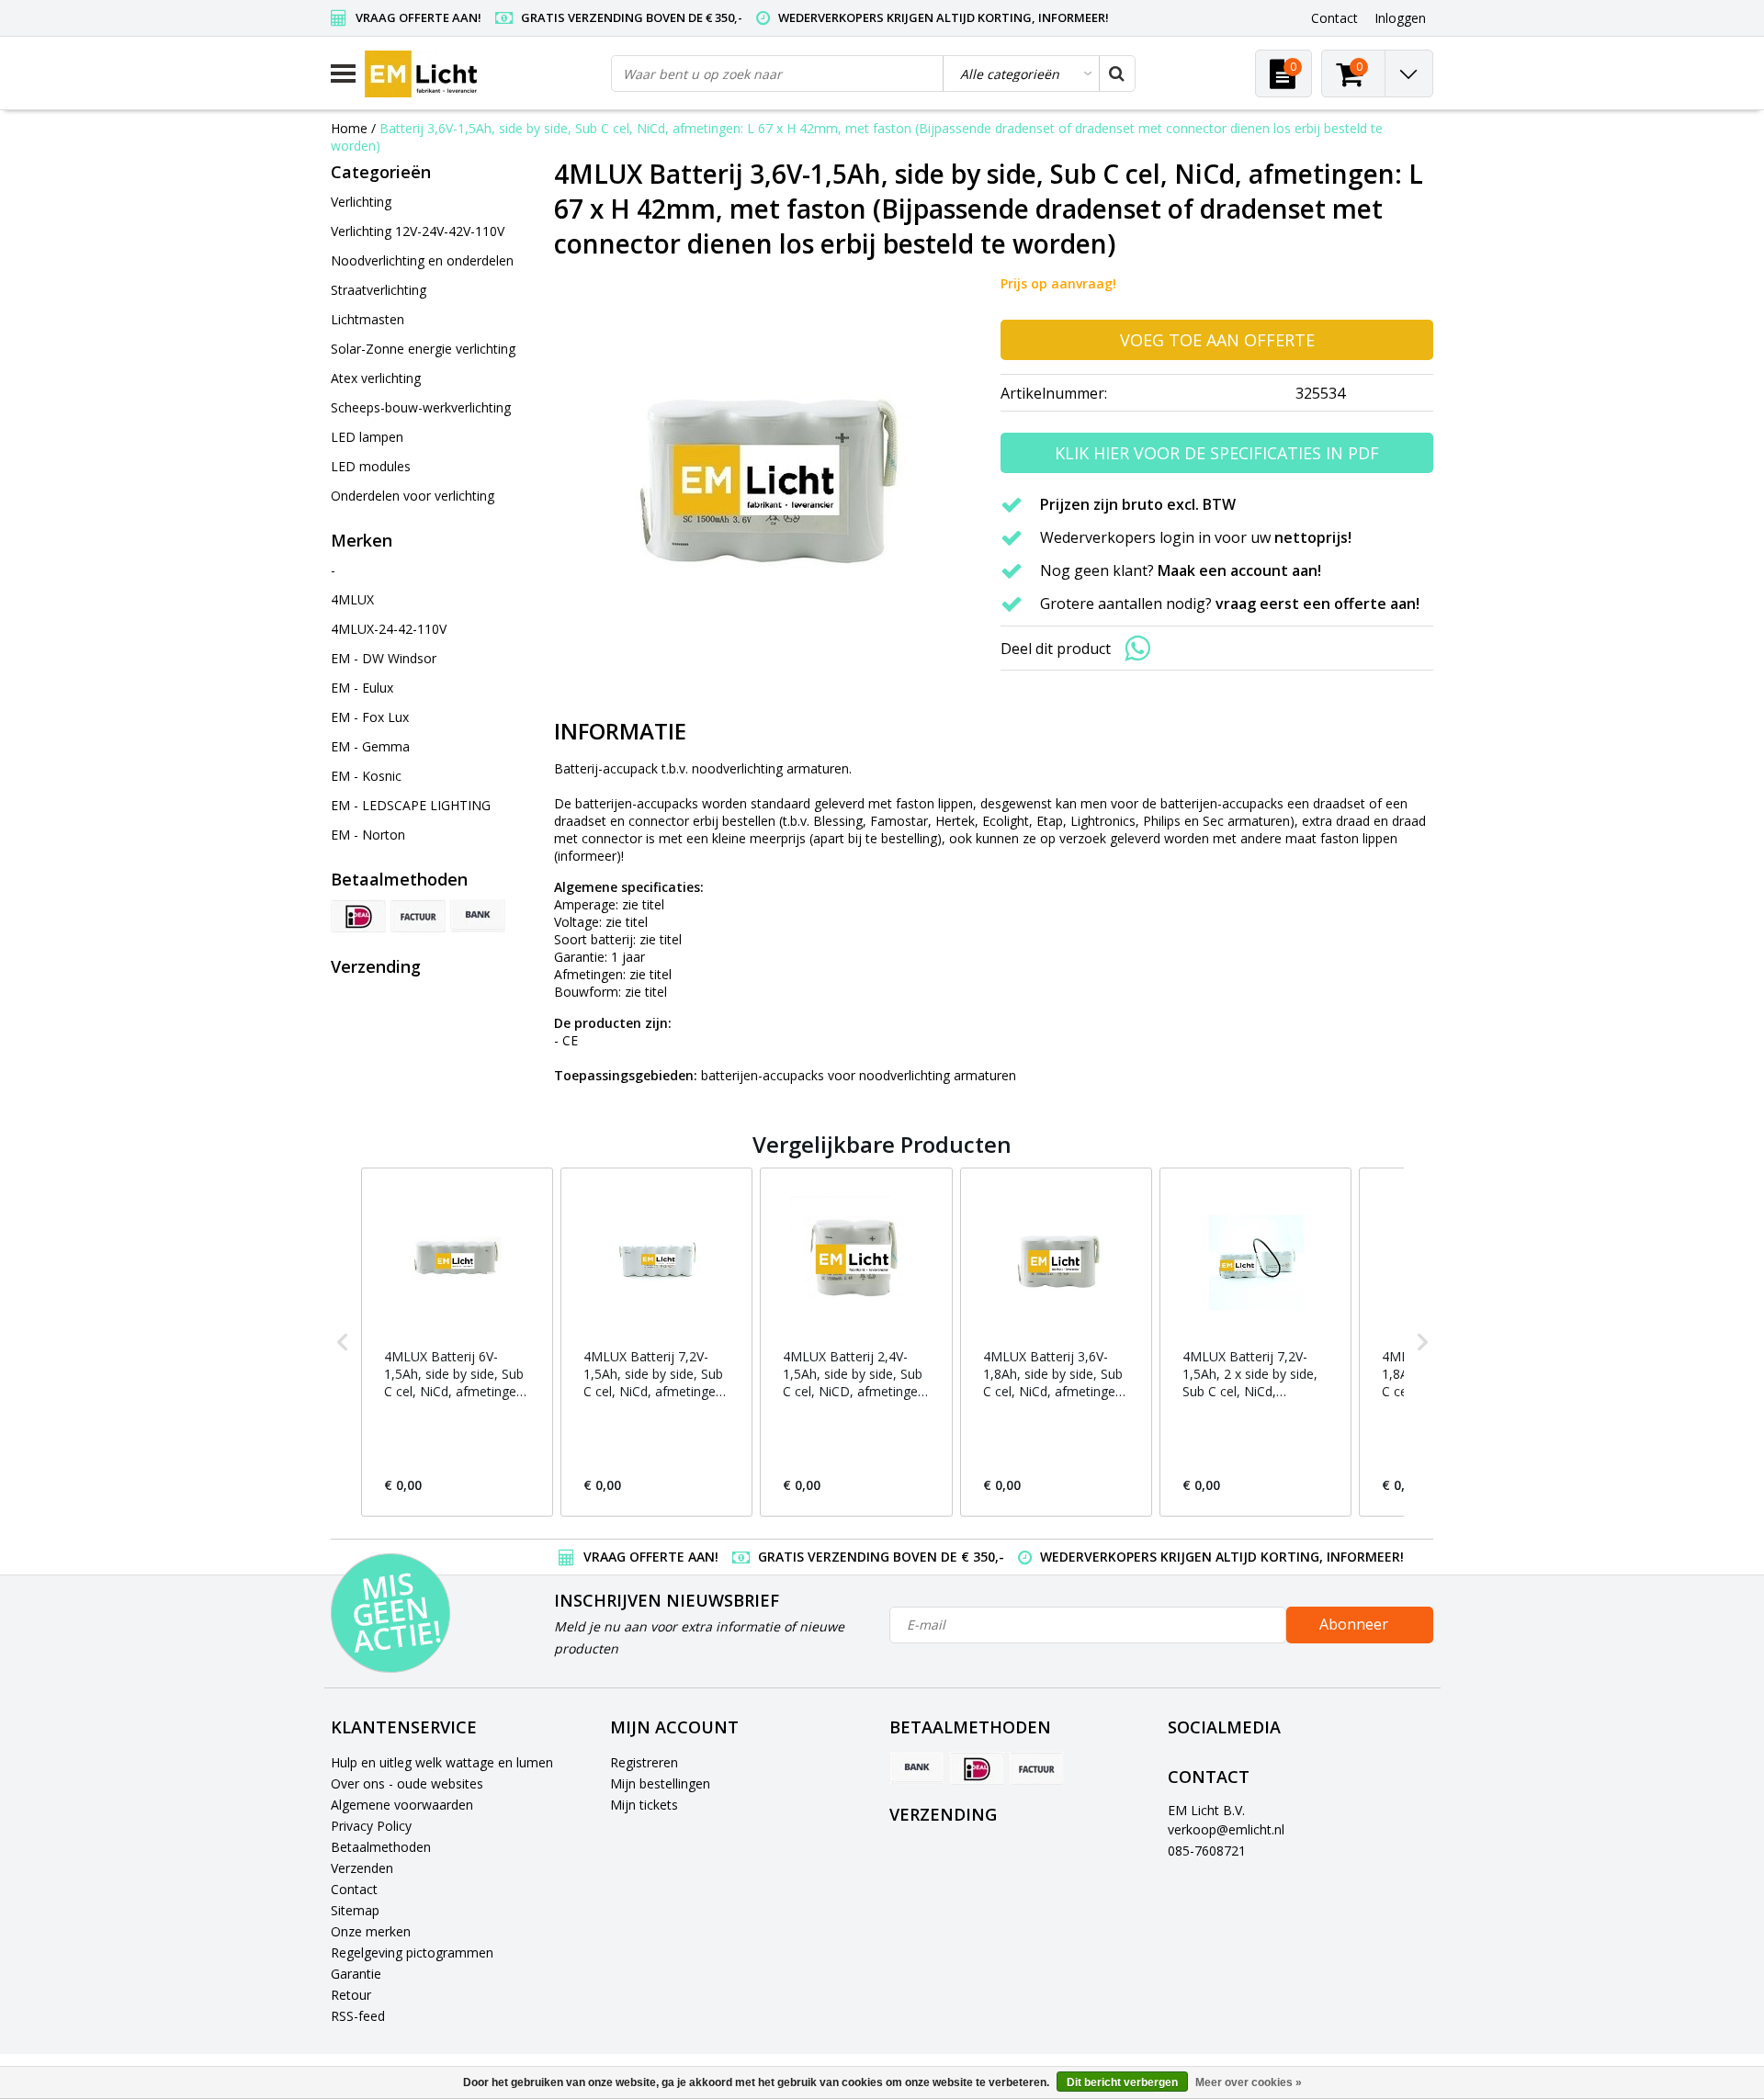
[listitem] (457, 1342)
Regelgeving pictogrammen (412, 1952)
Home (349, 128)
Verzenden (362, 1868)
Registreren (644, 1762)
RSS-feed (358, 2016)
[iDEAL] (358, 916)
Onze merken (371, 1931)
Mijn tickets (644, 1805)
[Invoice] (418, 916)
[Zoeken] (1116, 73)
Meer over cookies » (1249, 2082)
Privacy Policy (371, 1826)
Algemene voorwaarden (402, 1805)
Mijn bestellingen (660, 1783)
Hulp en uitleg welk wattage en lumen (442, 1762)
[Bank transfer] (478, 916)
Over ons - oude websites (407, 1783)
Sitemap (355, 1910)
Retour (351, 1995)
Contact (354, 1889)
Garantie (356, 1974)
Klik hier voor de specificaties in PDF (1217, 453)
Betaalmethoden (381, 1847)
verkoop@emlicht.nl (1226, 1829)
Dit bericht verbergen (1122, 2082)
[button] (343, 1342)
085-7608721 (1207, 1851)
